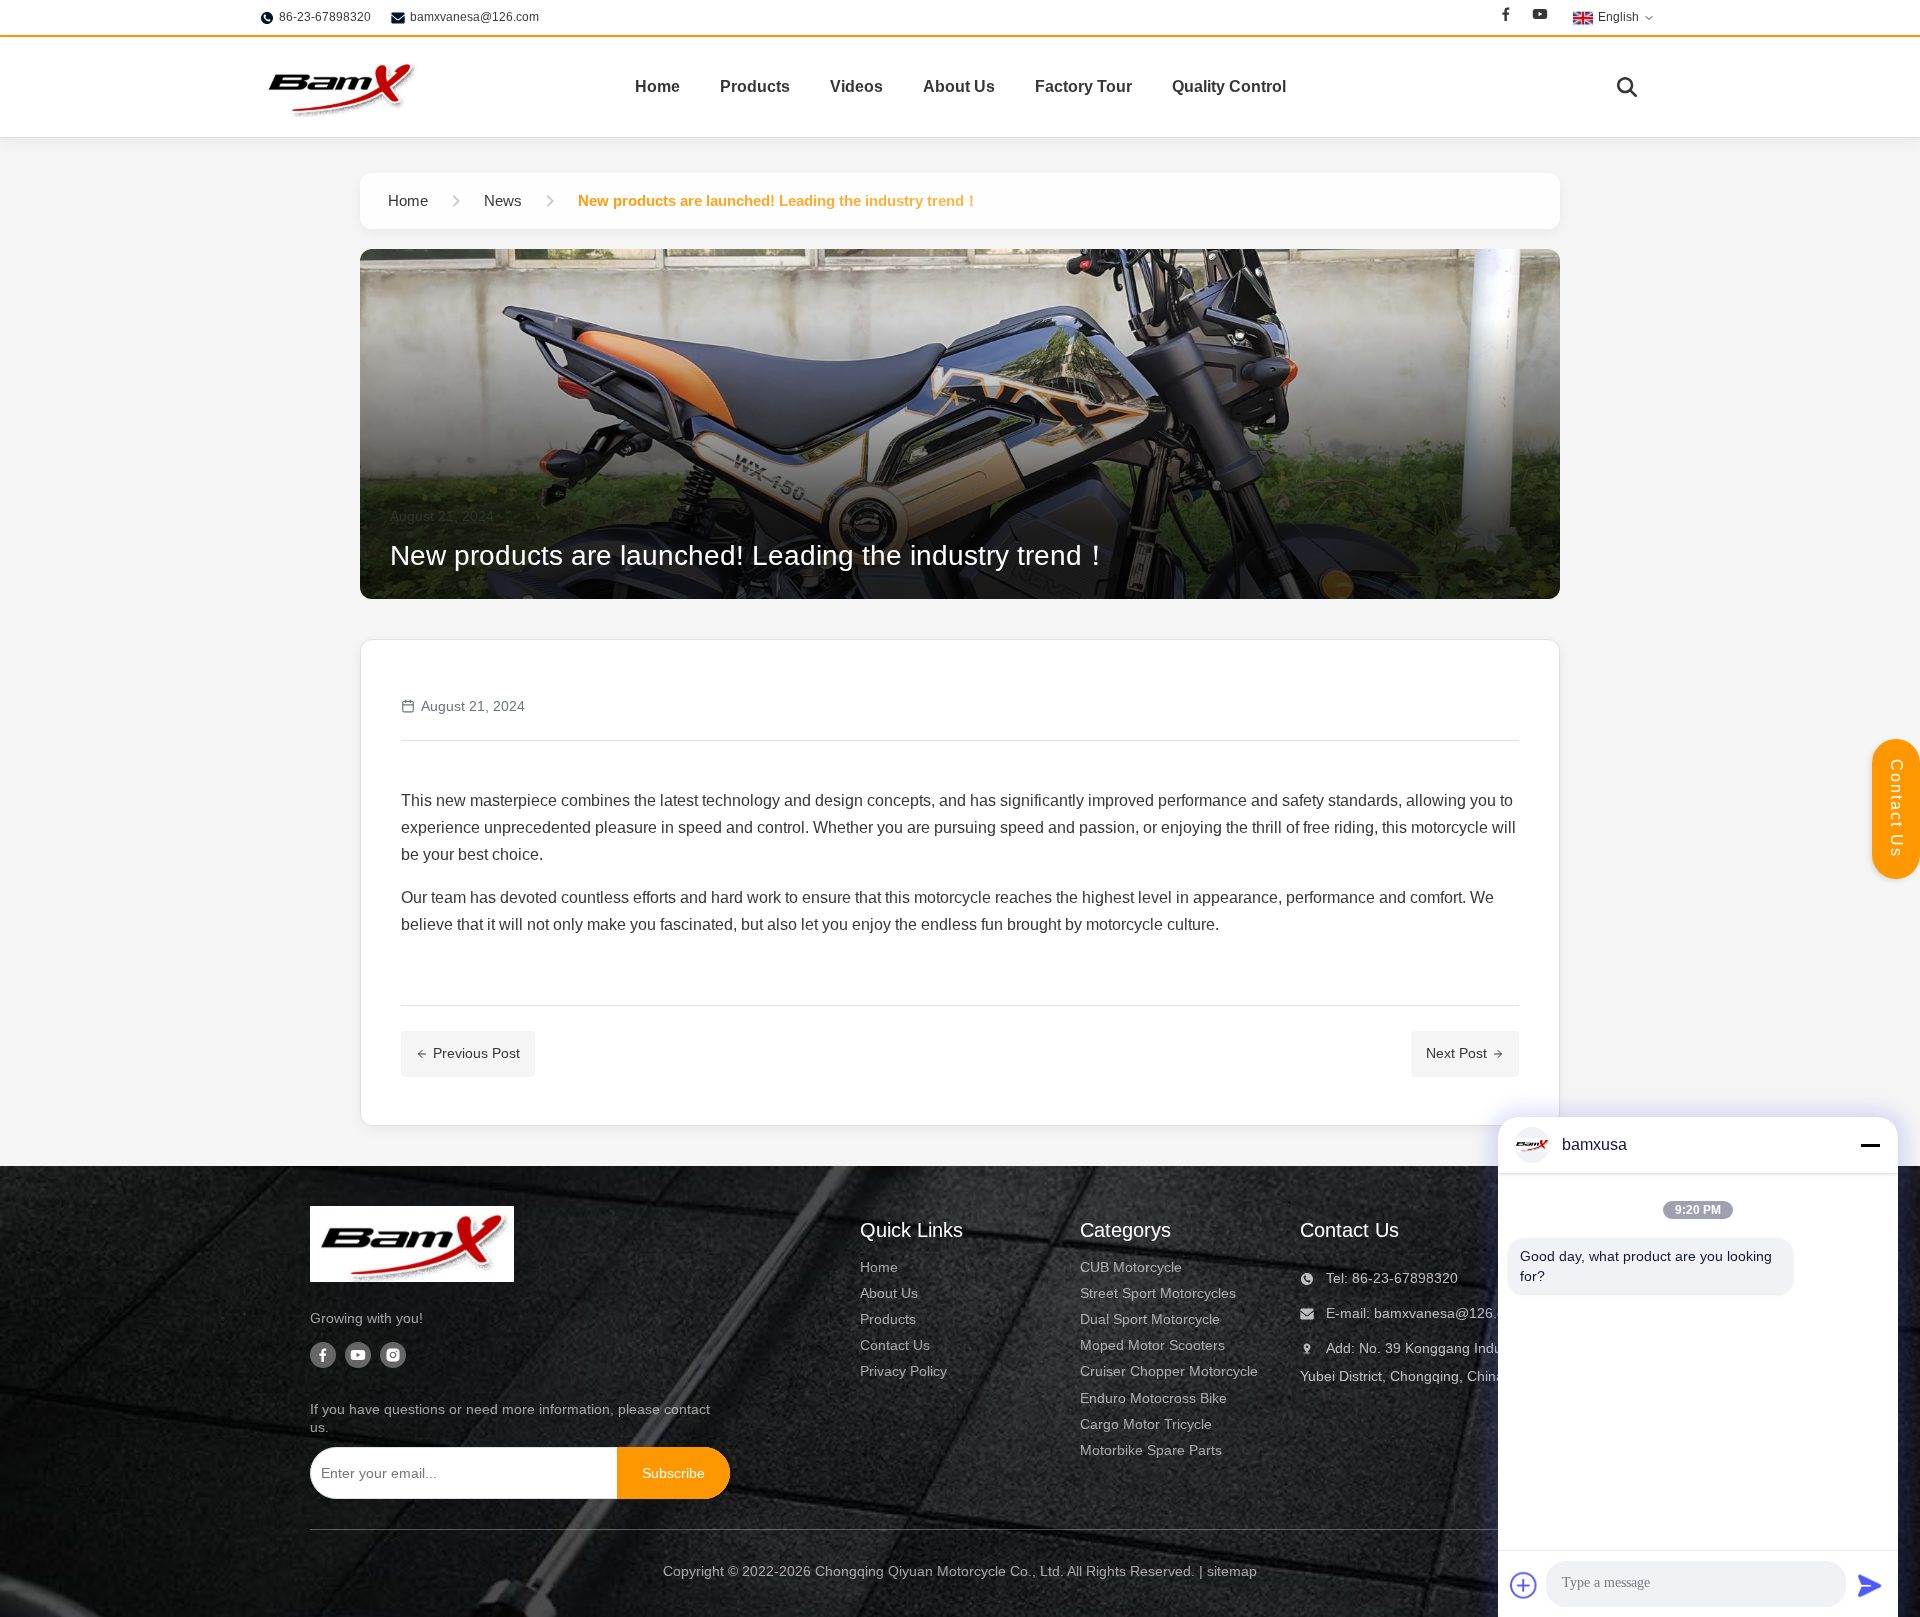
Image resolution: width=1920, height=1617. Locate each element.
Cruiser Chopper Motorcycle (1169, 1371)
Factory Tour (1083, 86)
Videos (856, 86)
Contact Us (1896, 808)
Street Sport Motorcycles (1158, 1293)
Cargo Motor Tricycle (1146, 1424)
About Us (959, 86)
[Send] (1870, 1585)
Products (755, 86)
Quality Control (1229, 86)
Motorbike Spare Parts (1151, 1450)
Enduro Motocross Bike (1153, 1398)
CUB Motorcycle (1131, 1267)
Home (657, 86)
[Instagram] (393, 1356)
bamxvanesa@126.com (474, 17)
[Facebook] (1506, 17)
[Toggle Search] (1627, 87)
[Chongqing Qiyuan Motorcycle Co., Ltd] (340, 87)
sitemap (1232, 1571)
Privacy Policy (903, 1371)
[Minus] (1870, 1145)
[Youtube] (1540, 17)
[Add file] (1524, 1585)
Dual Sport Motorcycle (1150, 1319)
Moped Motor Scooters (1152, 1345)
